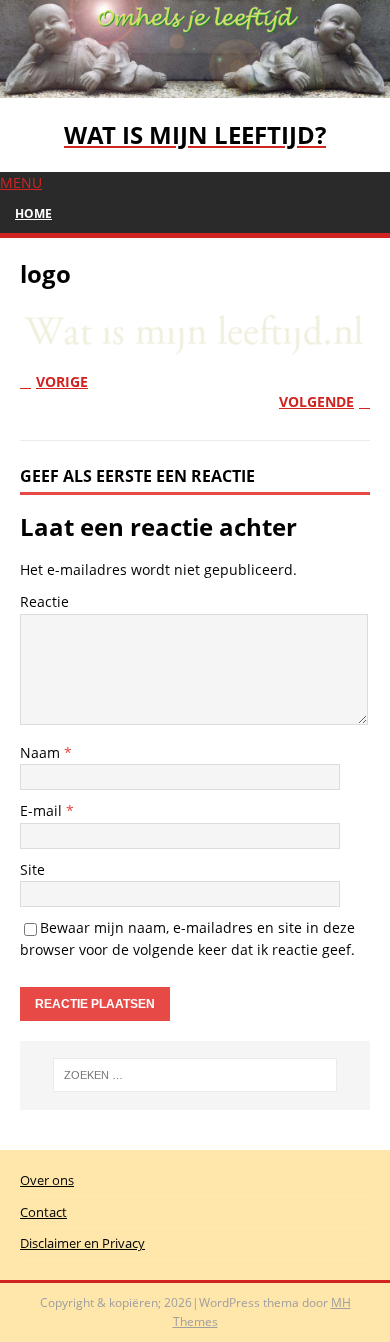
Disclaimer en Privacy (82, 1243)
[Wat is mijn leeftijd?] (195, 85)
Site (32, 869)
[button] (21, 182)
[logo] (195, 343)
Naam (42, 752)
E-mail (43, 810)
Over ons (47, 1180)
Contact (43, 1212)
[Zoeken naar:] (195, 1075)
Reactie (44, 601)
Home (33, 213)
